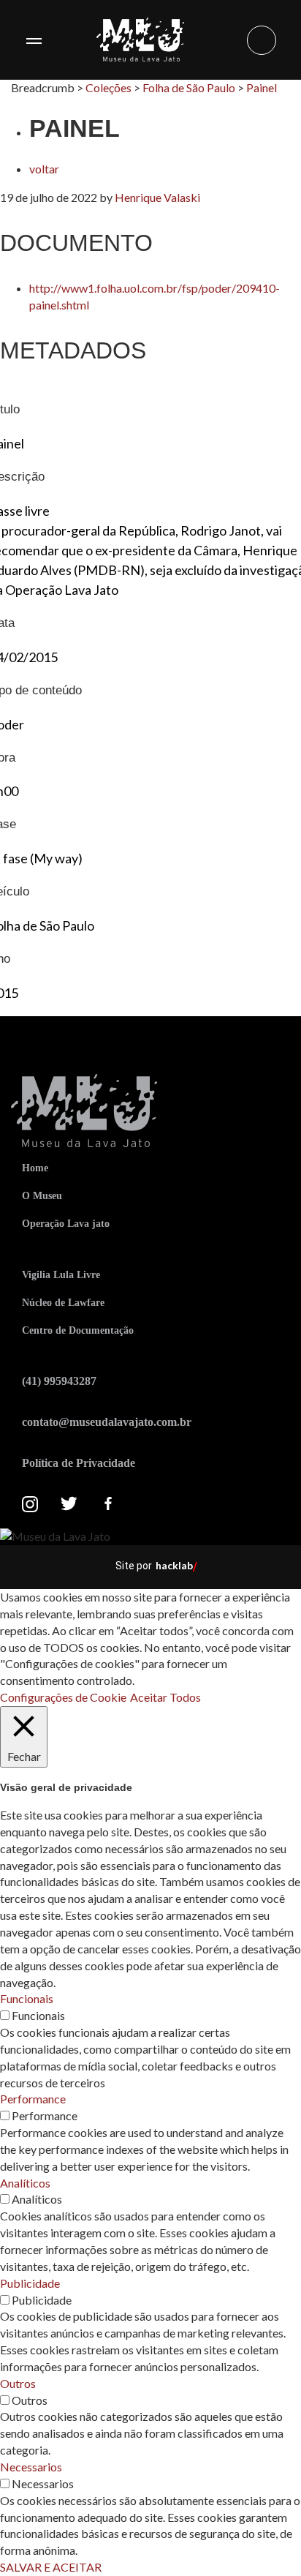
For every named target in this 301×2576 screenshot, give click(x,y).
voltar (44, 169)
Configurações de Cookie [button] (63, 1697)
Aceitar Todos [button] (165, 1697)
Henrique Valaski (157, 197)
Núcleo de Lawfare (63, 1303)
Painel (262, 87)
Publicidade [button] (30, 2283)
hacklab (174, 1565)
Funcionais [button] (27, 1998)
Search (262, 40)
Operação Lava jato (66, 1224)
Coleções (108, 87)
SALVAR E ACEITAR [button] (51, 2567)
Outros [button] (18, 2383)
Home (35, 1168)
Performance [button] (33, 2099)
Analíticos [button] (25, 2183)
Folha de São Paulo (189, 87)
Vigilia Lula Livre (61, 1275)
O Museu (42, 1196)
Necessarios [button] (31, 2467)
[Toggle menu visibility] (34, 40)
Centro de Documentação (78, 1330)
